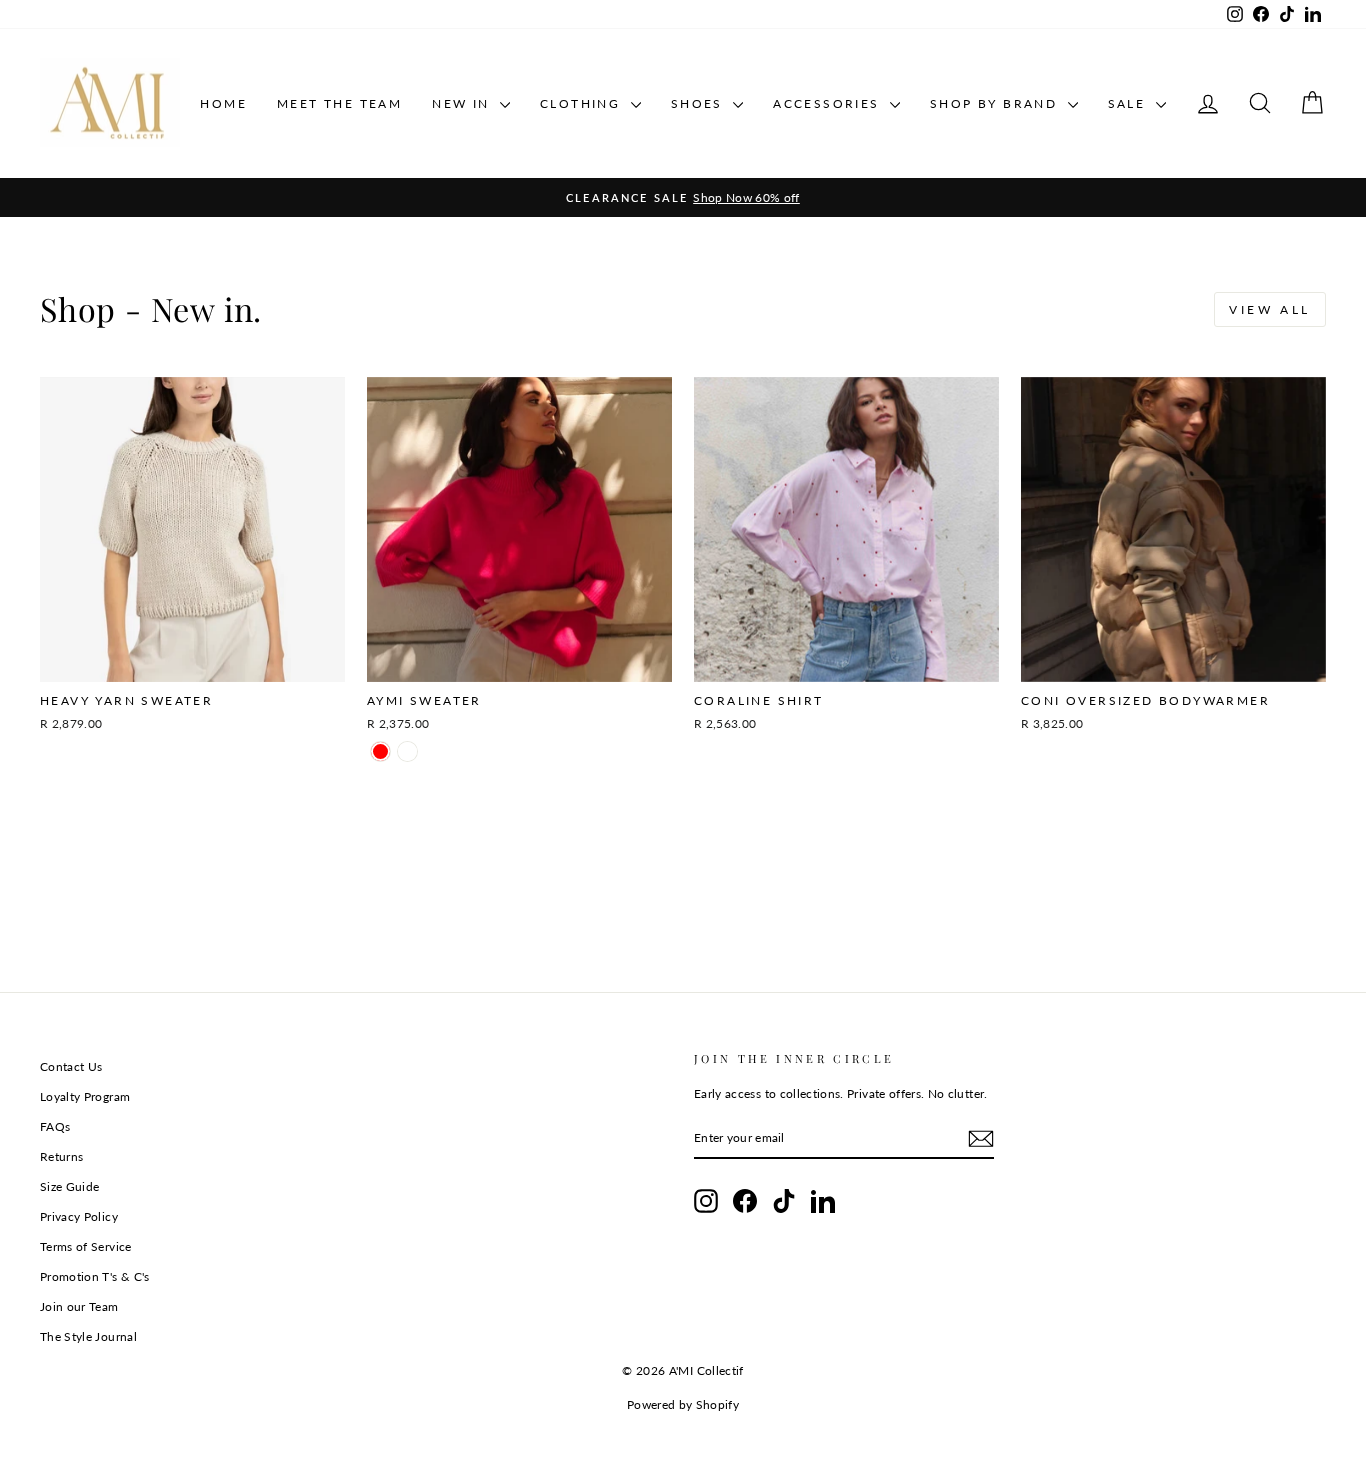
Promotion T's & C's (95, 1276)
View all (1270, 309)
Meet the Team (339, 103)
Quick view (193, 659)
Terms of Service (86, 1246)
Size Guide (70, 1186)
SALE (1129, 103)
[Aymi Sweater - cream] (407, 751)
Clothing (583, 103)
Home (223, 103)
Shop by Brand (996, 103)
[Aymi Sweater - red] (380, 751)
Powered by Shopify (683, 1404)
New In (463, 103)
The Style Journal (88, 1336)
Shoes (699, 103)
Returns (61, 1156)
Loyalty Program (85, 1096)
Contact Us (71, 1066)
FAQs (55, 1126)
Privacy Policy (79, 1216)
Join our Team (79, 1306)
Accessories (829, 103)
